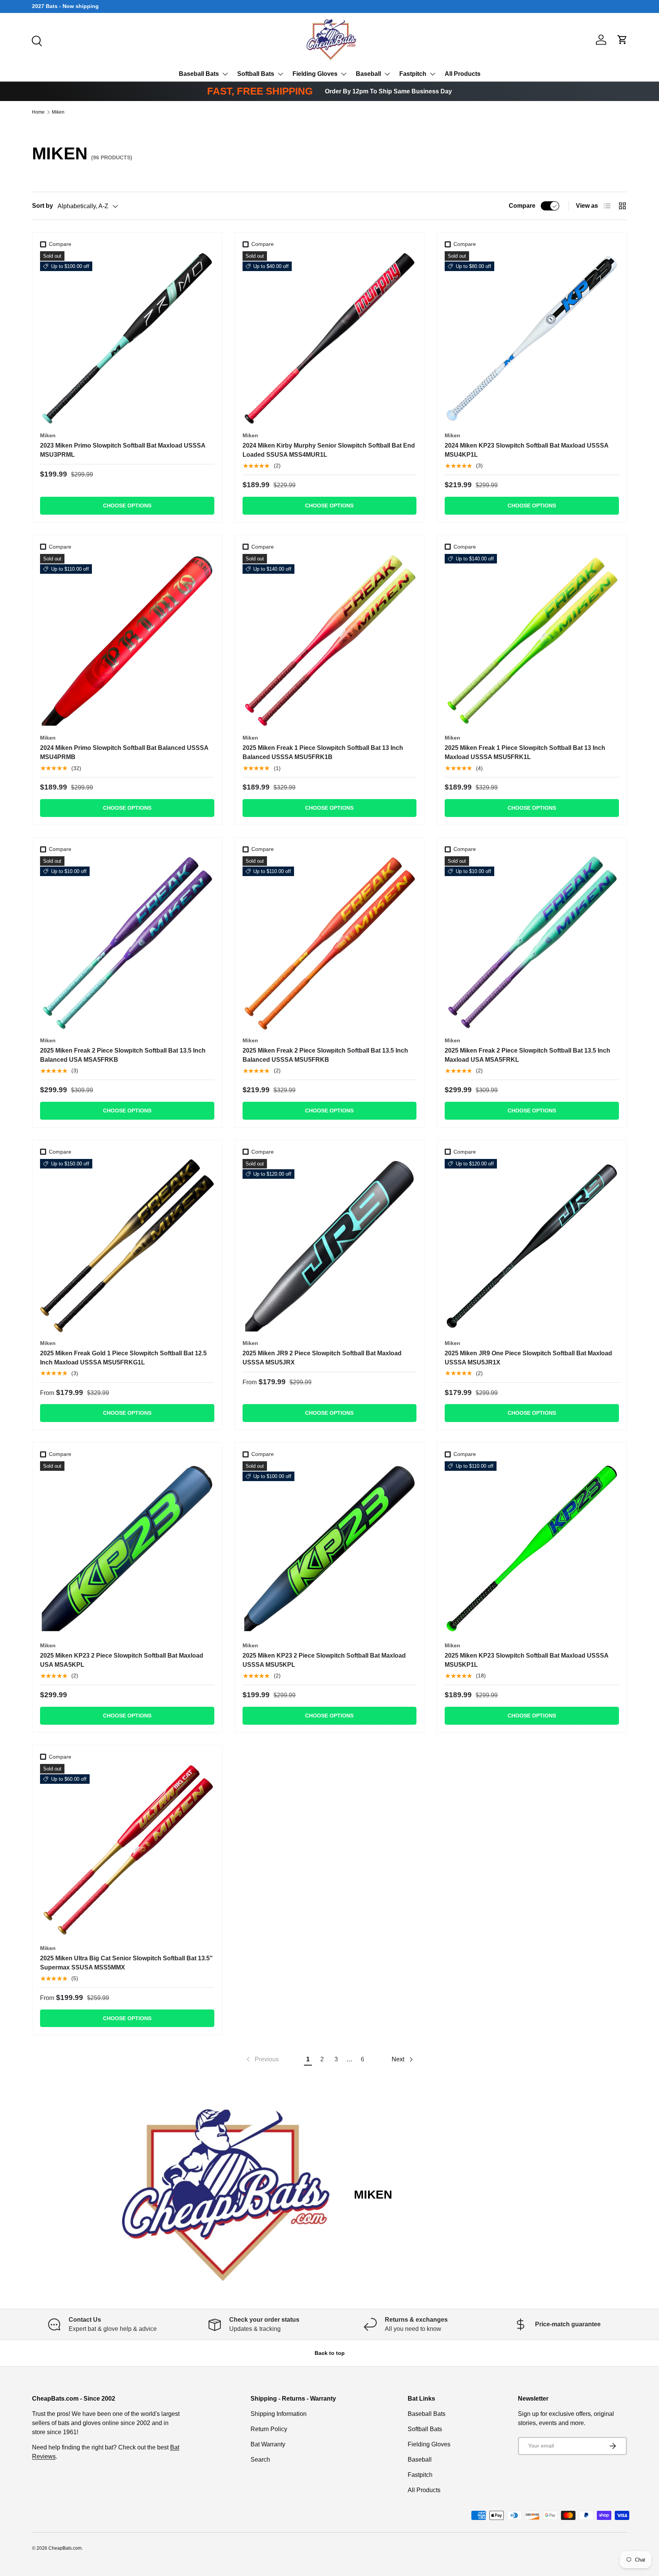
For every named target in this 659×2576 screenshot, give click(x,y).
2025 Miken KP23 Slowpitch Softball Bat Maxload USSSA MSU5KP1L (526, 1660)
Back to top (330, 2353)
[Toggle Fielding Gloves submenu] (344, 74)
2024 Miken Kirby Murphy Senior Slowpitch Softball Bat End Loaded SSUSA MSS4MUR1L (329, 450)
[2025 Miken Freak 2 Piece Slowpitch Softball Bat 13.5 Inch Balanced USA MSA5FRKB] (127, 943)
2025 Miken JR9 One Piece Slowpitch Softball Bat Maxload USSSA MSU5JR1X (528, 1358)
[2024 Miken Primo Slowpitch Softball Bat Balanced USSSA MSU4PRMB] (127, 641)
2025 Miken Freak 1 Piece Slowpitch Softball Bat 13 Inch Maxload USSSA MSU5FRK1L (525, 752)
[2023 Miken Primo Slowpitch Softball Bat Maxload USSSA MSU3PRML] (127, 338)
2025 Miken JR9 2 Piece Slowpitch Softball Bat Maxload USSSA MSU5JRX (322, 1358)
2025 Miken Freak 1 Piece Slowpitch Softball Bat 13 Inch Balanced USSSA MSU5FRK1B (323, 752)
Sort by (43, 206)
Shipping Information (279, 2414)
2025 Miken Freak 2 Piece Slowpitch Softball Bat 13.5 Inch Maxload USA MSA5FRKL (527, 1055)
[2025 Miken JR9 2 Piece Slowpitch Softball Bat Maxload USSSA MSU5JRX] (330, 1246)
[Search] (36, 40)
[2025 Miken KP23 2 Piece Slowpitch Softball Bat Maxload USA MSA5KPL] (127, 1548)
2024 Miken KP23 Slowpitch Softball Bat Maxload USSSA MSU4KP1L (526, 450)
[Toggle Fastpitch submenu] (432, 74)
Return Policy (269, 2429)
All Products (463, 74)
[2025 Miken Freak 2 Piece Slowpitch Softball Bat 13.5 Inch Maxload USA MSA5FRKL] (532, 943)
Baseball (368, 74)
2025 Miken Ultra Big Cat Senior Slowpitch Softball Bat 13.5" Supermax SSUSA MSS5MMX (126, 1963)
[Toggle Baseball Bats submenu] (225, 74)
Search (260, 2460)
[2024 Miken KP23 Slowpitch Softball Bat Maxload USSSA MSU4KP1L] (532, 338)
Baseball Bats (199, 74)
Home (38, 112)
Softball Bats (256, 74)
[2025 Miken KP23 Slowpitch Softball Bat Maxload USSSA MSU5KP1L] (532, 1548)
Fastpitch (413, 74)
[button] (622, 40)
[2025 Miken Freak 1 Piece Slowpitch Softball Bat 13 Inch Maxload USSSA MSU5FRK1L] (532, 641)
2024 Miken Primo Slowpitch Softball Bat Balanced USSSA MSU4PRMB (124, 752)
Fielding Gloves (315, 74)
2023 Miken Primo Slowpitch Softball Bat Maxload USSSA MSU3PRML (123, 450)
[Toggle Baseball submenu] (387, 74)
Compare (522, 206)
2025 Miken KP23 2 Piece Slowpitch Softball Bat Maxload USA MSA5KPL (122, 1660)
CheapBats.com (65, 2548)
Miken (58, 112)
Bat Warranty (268, 2444)
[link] (262, 2059)
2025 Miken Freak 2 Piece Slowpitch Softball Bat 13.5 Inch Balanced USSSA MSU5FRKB (325, 1055)
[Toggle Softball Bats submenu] (280, 74)
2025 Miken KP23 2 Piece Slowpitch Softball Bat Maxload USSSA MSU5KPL (324, 1660)
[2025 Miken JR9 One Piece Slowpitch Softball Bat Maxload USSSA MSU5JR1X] (532, 1246)
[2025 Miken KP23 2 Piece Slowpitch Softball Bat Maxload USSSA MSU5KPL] (330, 1548)
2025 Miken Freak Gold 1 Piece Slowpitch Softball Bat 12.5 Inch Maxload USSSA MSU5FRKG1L (123, 1358)
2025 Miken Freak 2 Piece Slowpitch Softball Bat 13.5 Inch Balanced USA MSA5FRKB (123, 1055)
